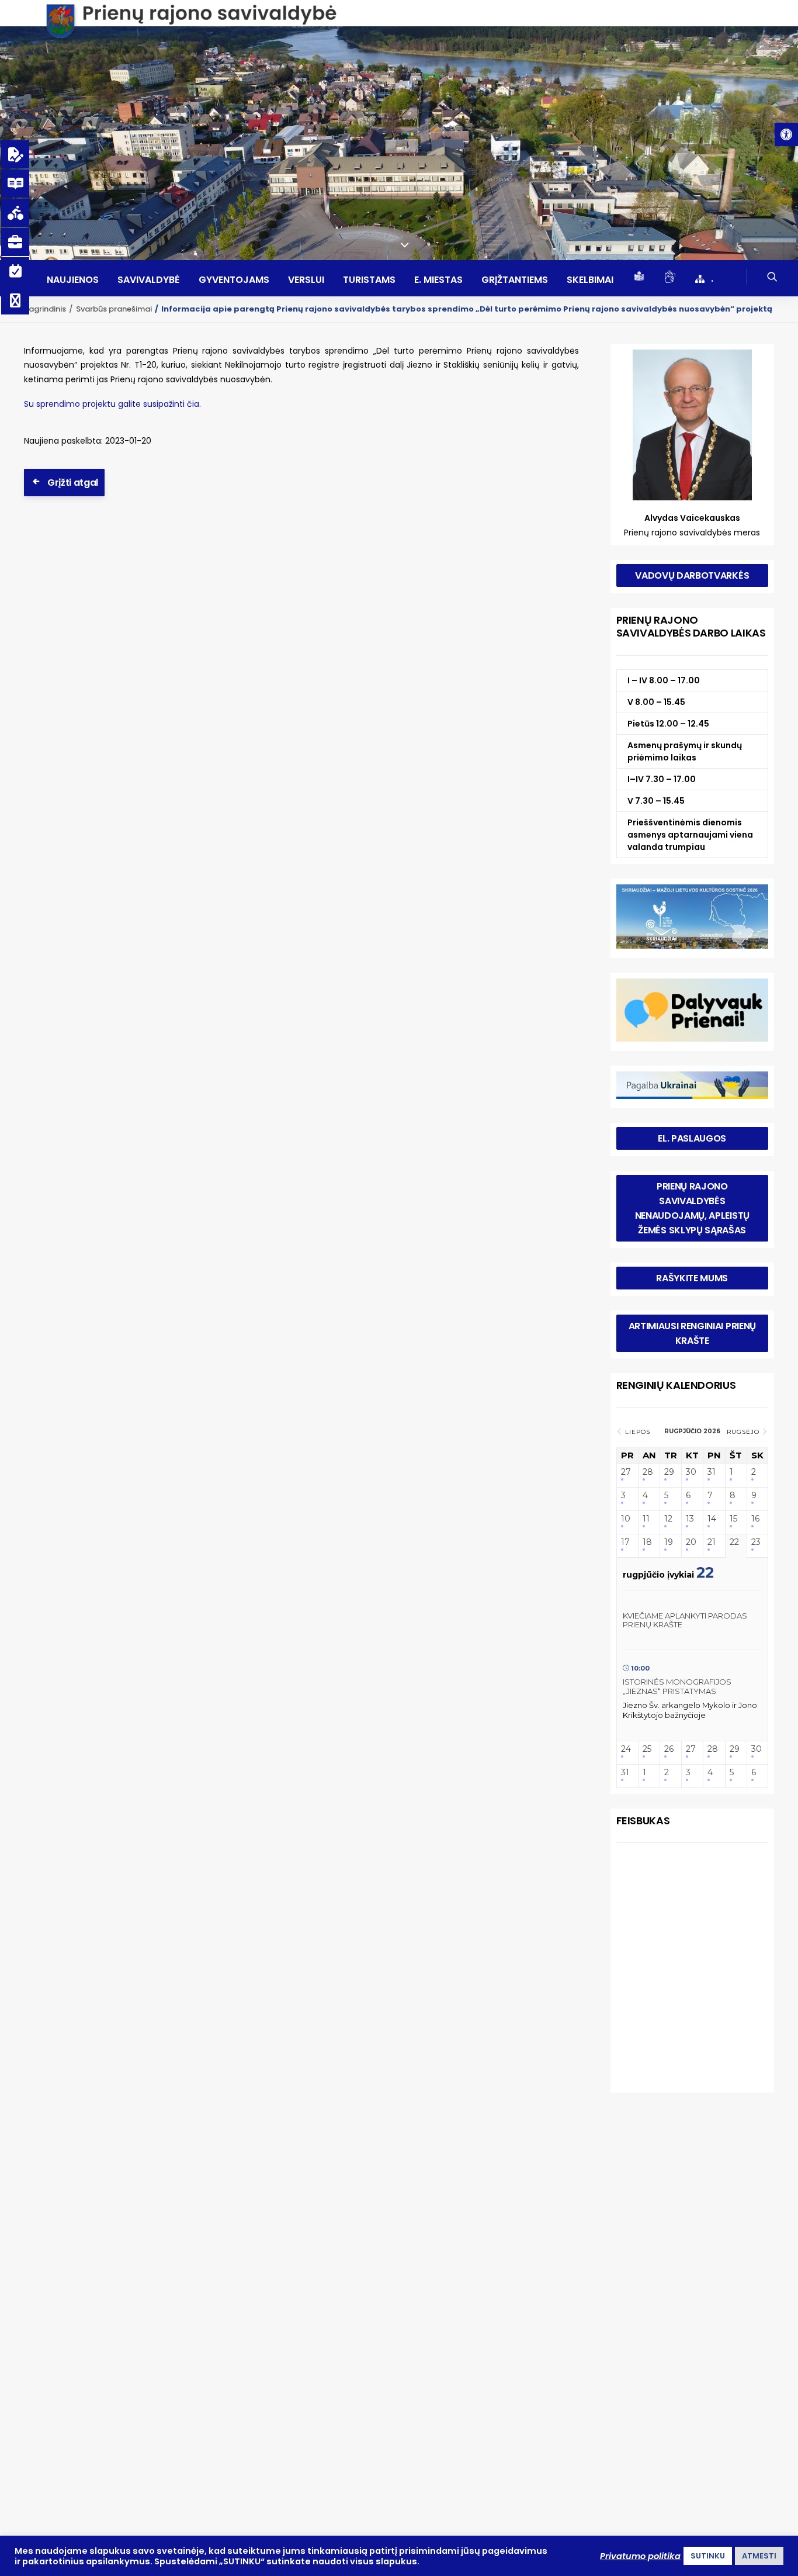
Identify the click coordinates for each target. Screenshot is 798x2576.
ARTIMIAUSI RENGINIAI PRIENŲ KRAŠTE (693, 1333)
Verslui (306, 280)
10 (626, 1519)
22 (734, 1542)
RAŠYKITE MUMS (692, 1278)
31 (712, 1472)
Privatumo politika (640, 2556)
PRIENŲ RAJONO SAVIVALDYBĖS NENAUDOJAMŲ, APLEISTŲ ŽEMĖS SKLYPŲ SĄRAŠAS (693, 1208)
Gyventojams (234, 280)
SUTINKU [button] (708, 2556)
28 (648, 1472)
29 (669, 1472)
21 (712, 1542)
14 (712, 1519)
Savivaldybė (149, 280)
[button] (786, 134)
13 (690, 1519)
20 (691, 1542)
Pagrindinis (45, 309)
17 (625, 1542)
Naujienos (73, 280)
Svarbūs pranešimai (114, 309)
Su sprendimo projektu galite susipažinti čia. (112, 404)
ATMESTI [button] (759, 2556)
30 (691, 1472)
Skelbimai (590, 280)
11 (646, 1519)
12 (668, 1519)
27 (626, 1472)
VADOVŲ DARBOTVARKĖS (692, 575)
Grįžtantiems (515, 280)
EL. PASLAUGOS (692, 1138)
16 (755, 1519)
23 (756, 1542)
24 (626, 1749)
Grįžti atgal (73, 483)
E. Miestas (438, 280)
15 (733, 1519)
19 (669, 1542)
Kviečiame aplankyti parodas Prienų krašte (685, 1620)
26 (669, 1749)
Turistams (369, 280)
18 (647, 1542)
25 (647, 1749)
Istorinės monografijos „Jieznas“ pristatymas (677, 1686)
